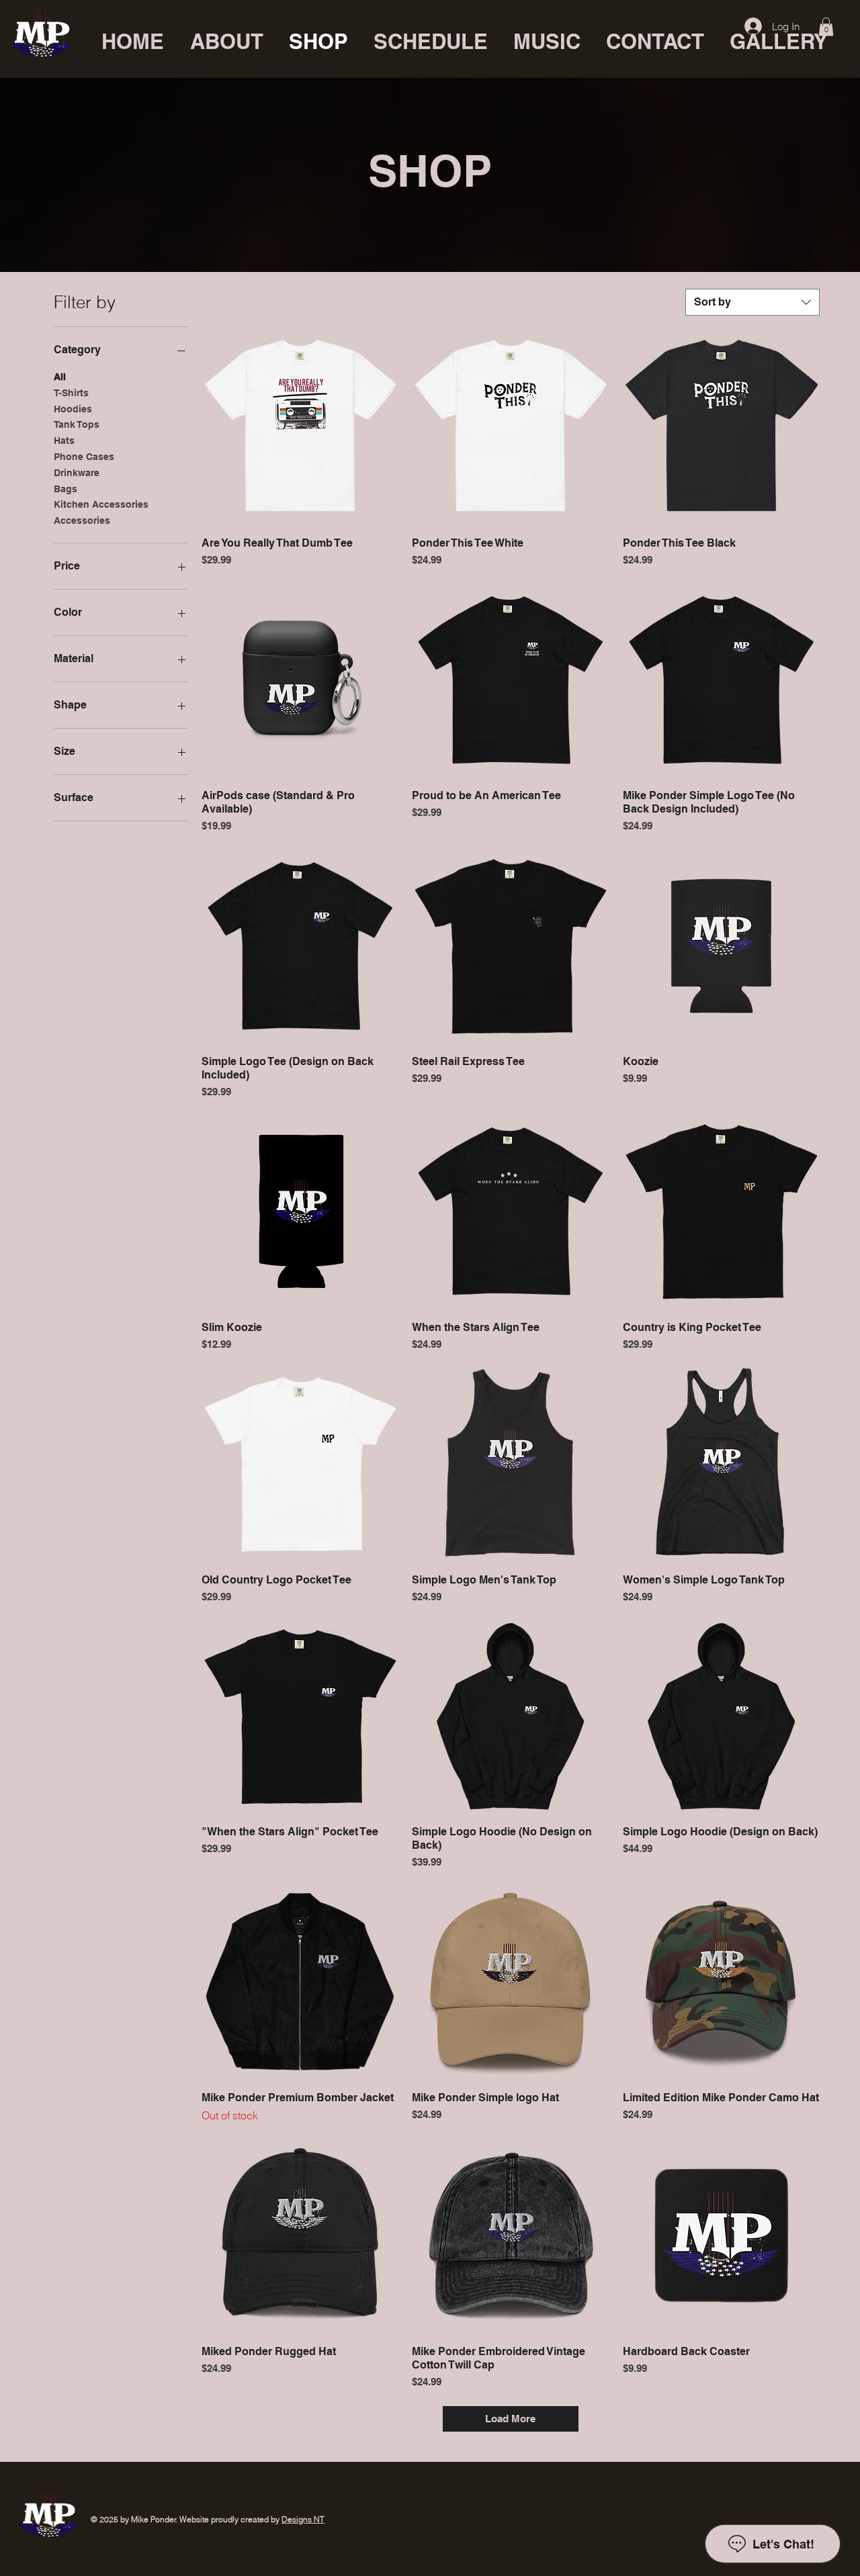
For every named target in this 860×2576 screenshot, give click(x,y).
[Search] (712, 39)
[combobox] (752, 302)
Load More (510, 2419)
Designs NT (303, 2519)
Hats (64, 441)
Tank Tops (77, 424)
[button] (826, 27)
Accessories (82, 520)
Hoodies (73, 409)
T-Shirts (71, 393)
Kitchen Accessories (101, 504)
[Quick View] (300, 427)
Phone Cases (84, 457)
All (60, 377)
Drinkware (77, 473)
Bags (66, 489)
